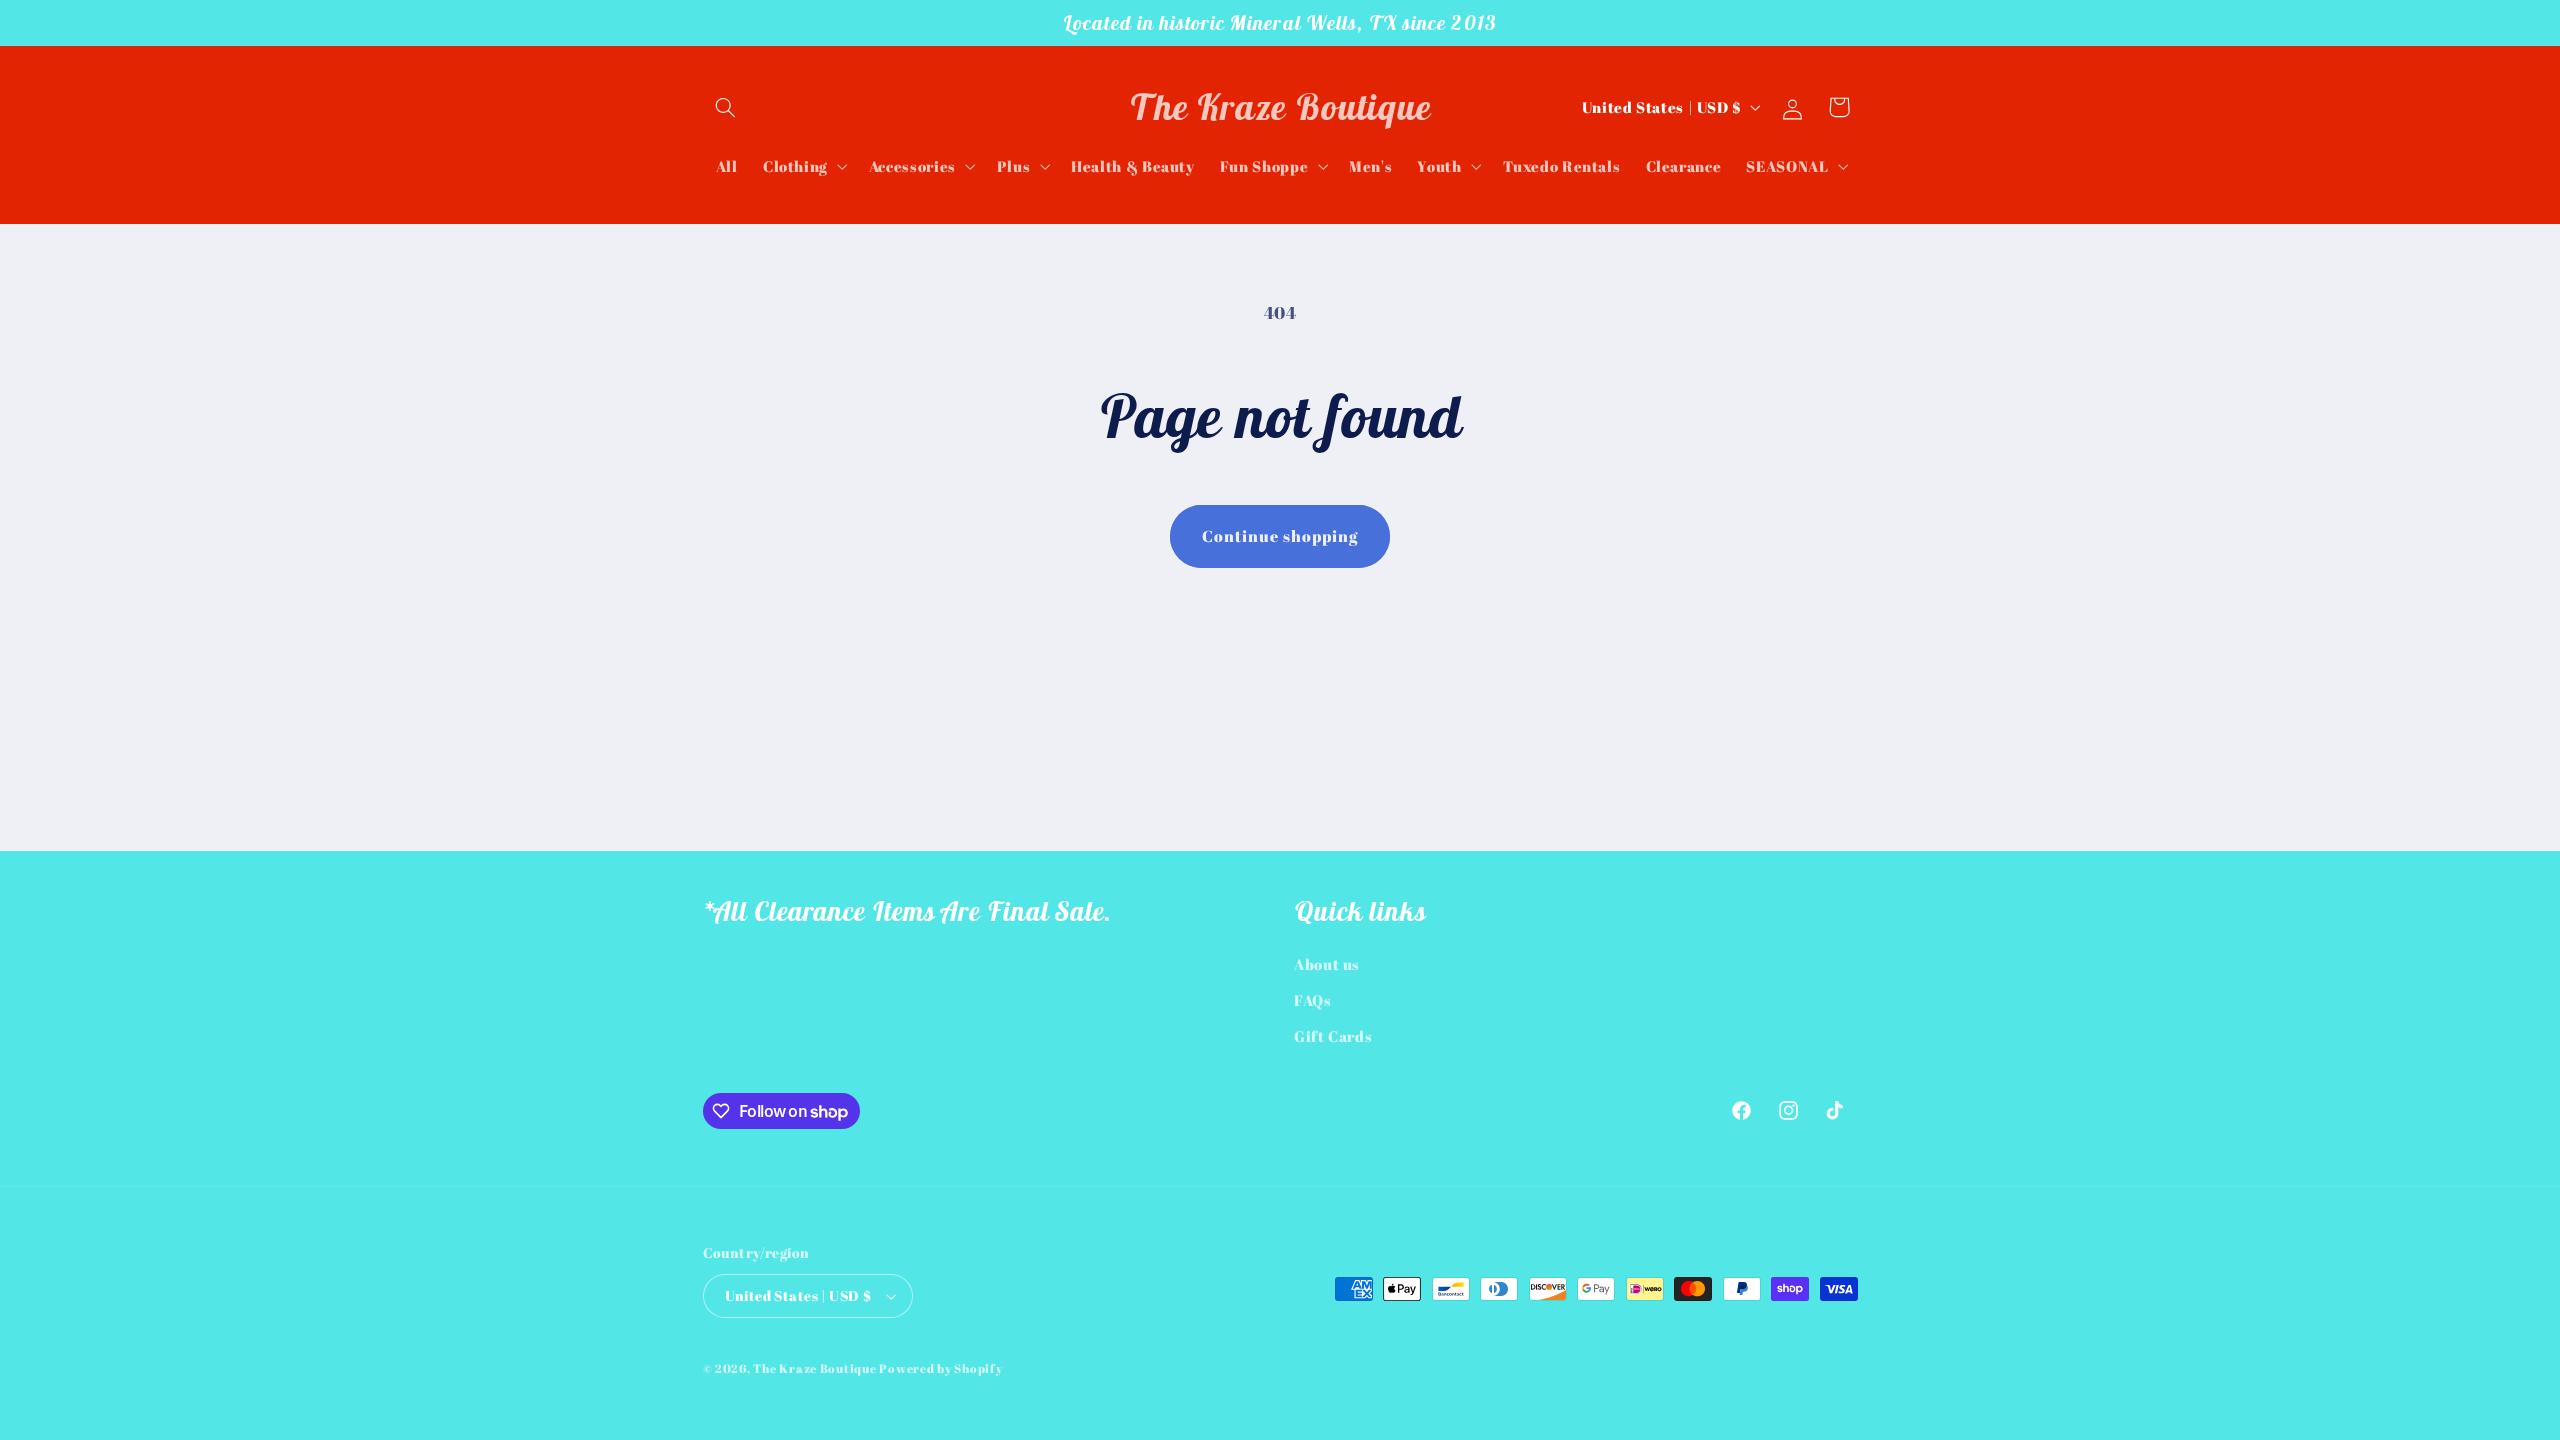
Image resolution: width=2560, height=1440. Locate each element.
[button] (726, 107)
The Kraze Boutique (814, 1368)
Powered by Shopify (940, 1368)
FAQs (1313, 1000)
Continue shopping (1280, 536)
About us (1327, 964)
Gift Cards (1333, 1036)
